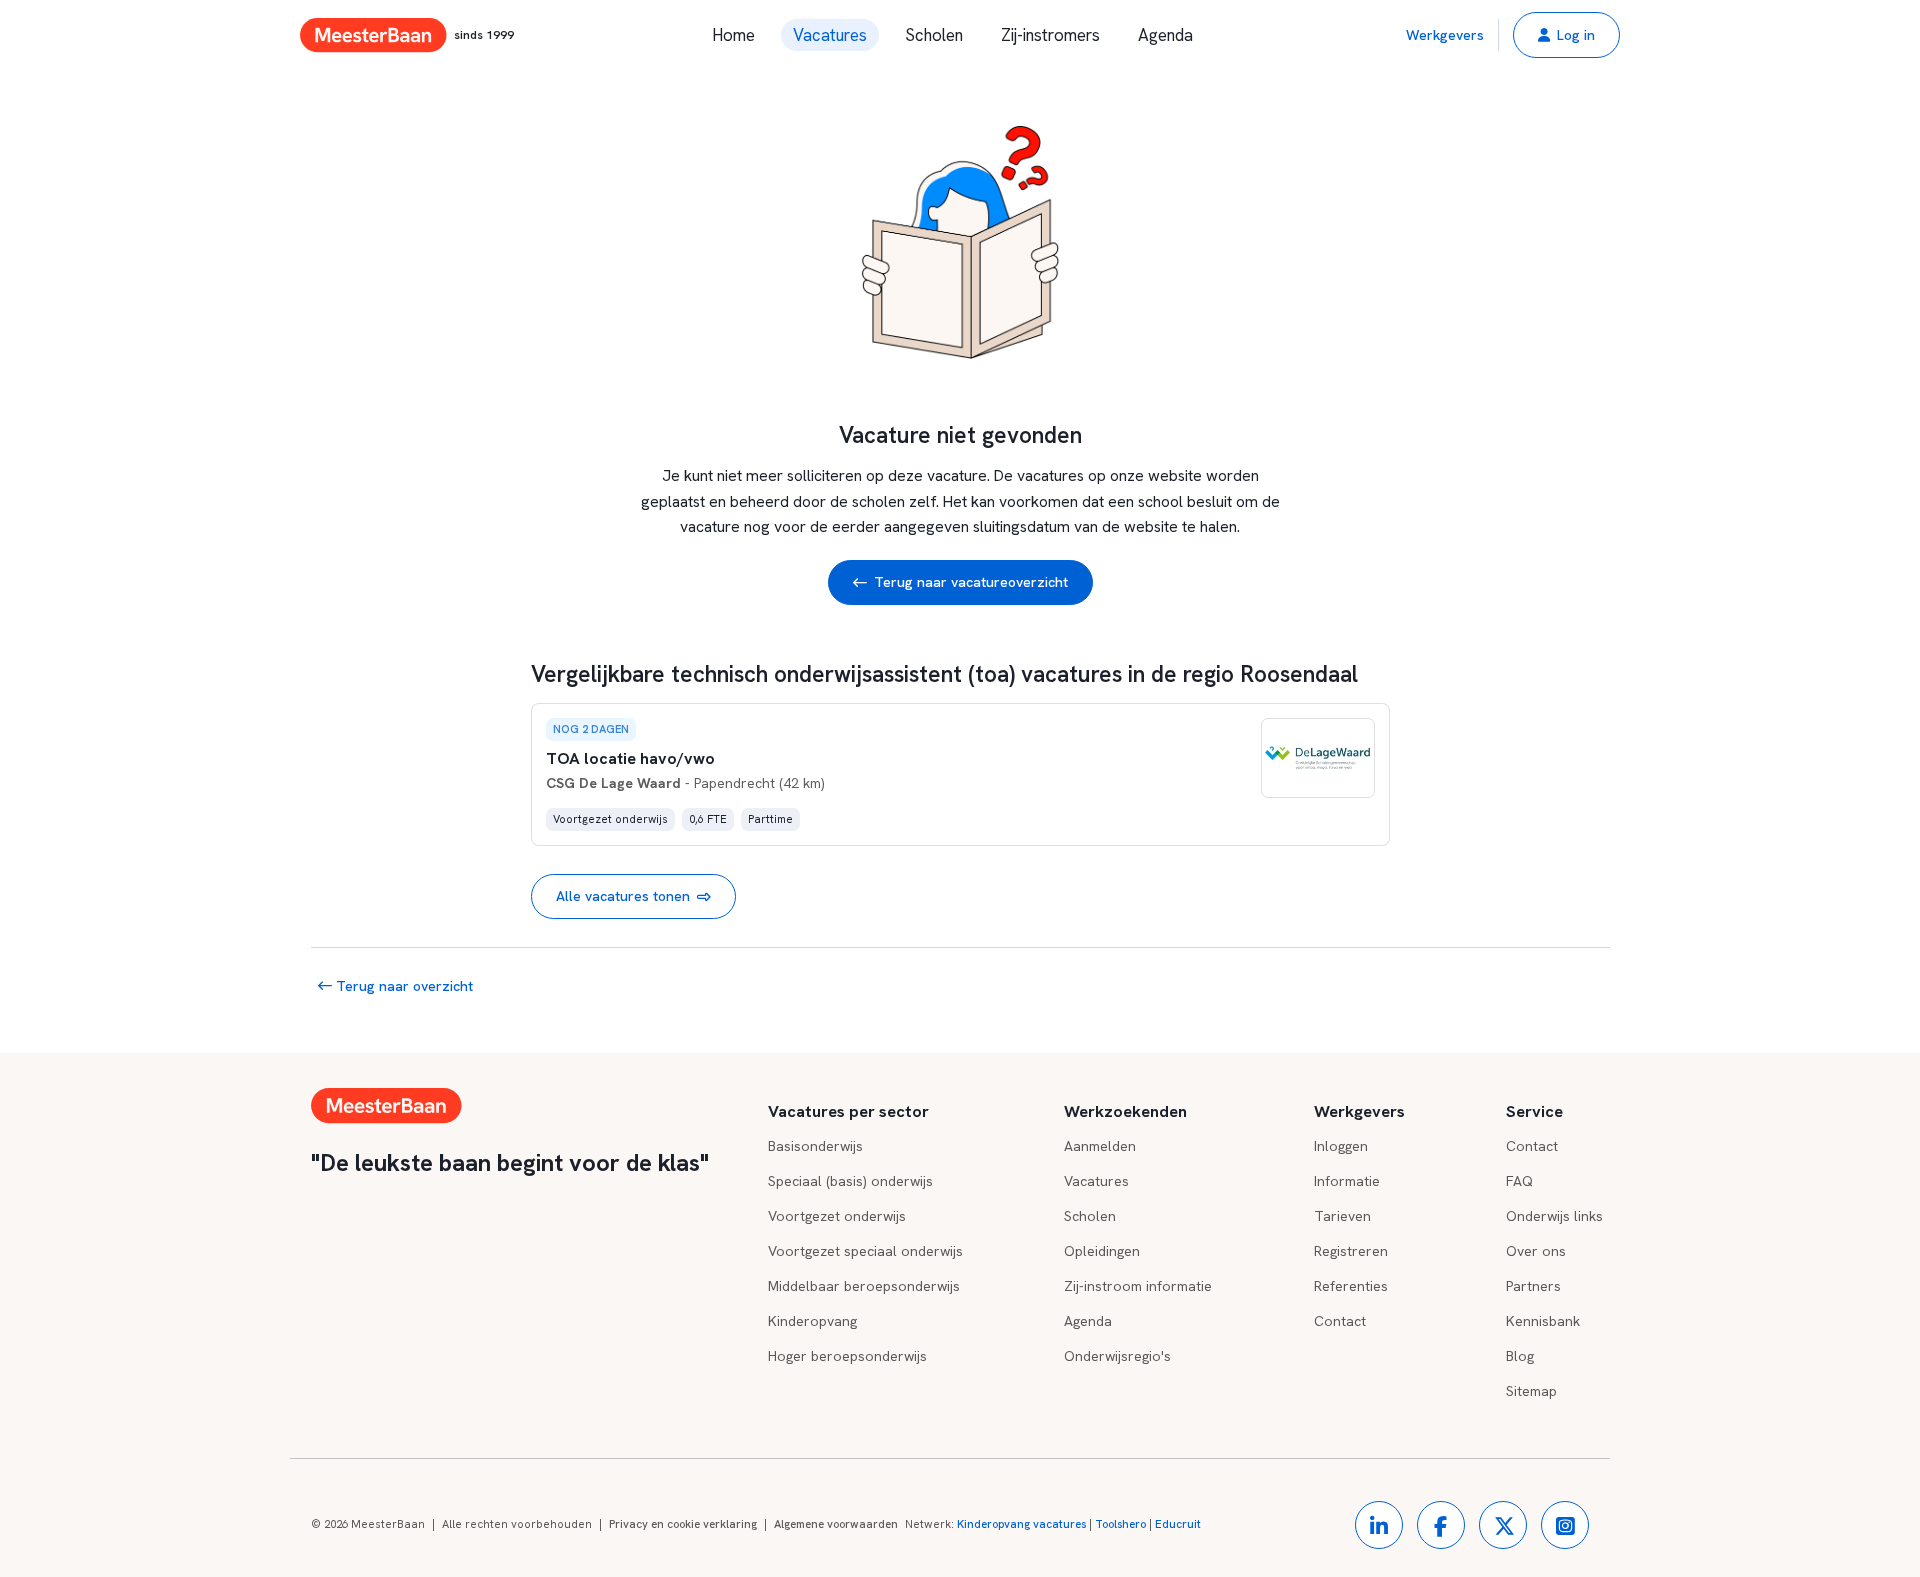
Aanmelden (1100, 1146)
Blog (1520, 1356)
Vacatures (830, 35)
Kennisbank (1543, 1321)
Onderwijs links (1554, 1216)
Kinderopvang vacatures (1021, 1524)
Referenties (1351, 1286)
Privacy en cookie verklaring (683, 1524)
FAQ (1519, 1181)
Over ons (1536, 1251)
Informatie (1347, 1181)
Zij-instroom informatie (1138, 1286)
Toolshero (1120, 1524)
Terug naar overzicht (402, 986)
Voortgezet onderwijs (837, 1216)
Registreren (1351, 1251)
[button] (1566, 35)
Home (733, 35)
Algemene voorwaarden (836, 1524)
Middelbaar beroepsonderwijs (864, 1286)
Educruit (1178, 1524)
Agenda (1165, 35)
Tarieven (1342, 1216)
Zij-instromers (1050, 35)
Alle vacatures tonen (623, 896)
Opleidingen (1102, 1251)
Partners (1533, 1286)
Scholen (934, 35)
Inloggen (1341, 1146)
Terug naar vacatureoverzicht (971, 582)
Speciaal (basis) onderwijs (850, 1181)
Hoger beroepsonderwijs (847, 1356)
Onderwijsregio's (1117, 1356)
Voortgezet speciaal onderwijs (865, 1251)
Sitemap (1531, 1391)
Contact (1340, 1321)
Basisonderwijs (815, 1146)
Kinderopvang (812, 1321)
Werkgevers (1445, 35)
